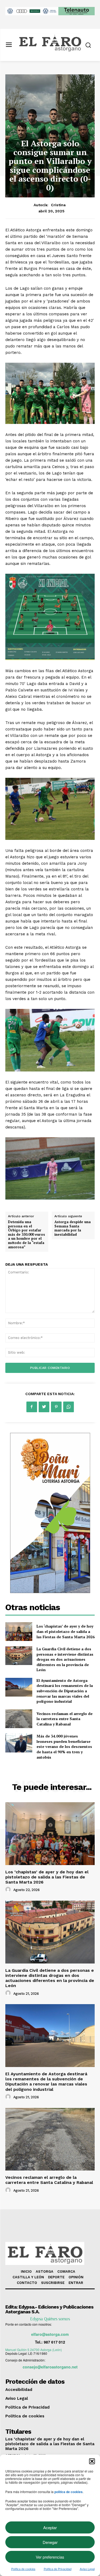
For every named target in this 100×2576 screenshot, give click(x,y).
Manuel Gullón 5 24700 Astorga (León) (34, 2350)
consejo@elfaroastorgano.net (50, 2367)
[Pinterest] (56, 1407)
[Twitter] (44, 1407)
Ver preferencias (50, 2557)
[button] (92, 2461)
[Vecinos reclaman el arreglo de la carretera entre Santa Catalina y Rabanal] (19, 1719)
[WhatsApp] (69, 1407)
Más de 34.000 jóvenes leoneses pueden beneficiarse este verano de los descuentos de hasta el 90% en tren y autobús (64, 1746)
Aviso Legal (87, 2569)
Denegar (50, 2542)
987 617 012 (54, 2342)
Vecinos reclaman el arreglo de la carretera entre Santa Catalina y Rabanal (65, 1719)
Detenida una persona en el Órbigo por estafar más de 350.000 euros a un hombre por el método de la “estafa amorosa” (27, 1234)
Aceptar (50, 2527)
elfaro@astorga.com (50, 2334)
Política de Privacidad (58, 2569)
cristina (58, 205)
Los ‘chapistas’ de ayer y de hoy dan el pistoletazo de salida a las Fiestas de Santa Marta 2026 (66, 1631)
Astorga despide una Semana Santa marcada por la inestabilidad (73, 1228)
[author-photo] (9, 1890)
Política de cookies (23, 2569)
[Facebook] (32, 1407)
